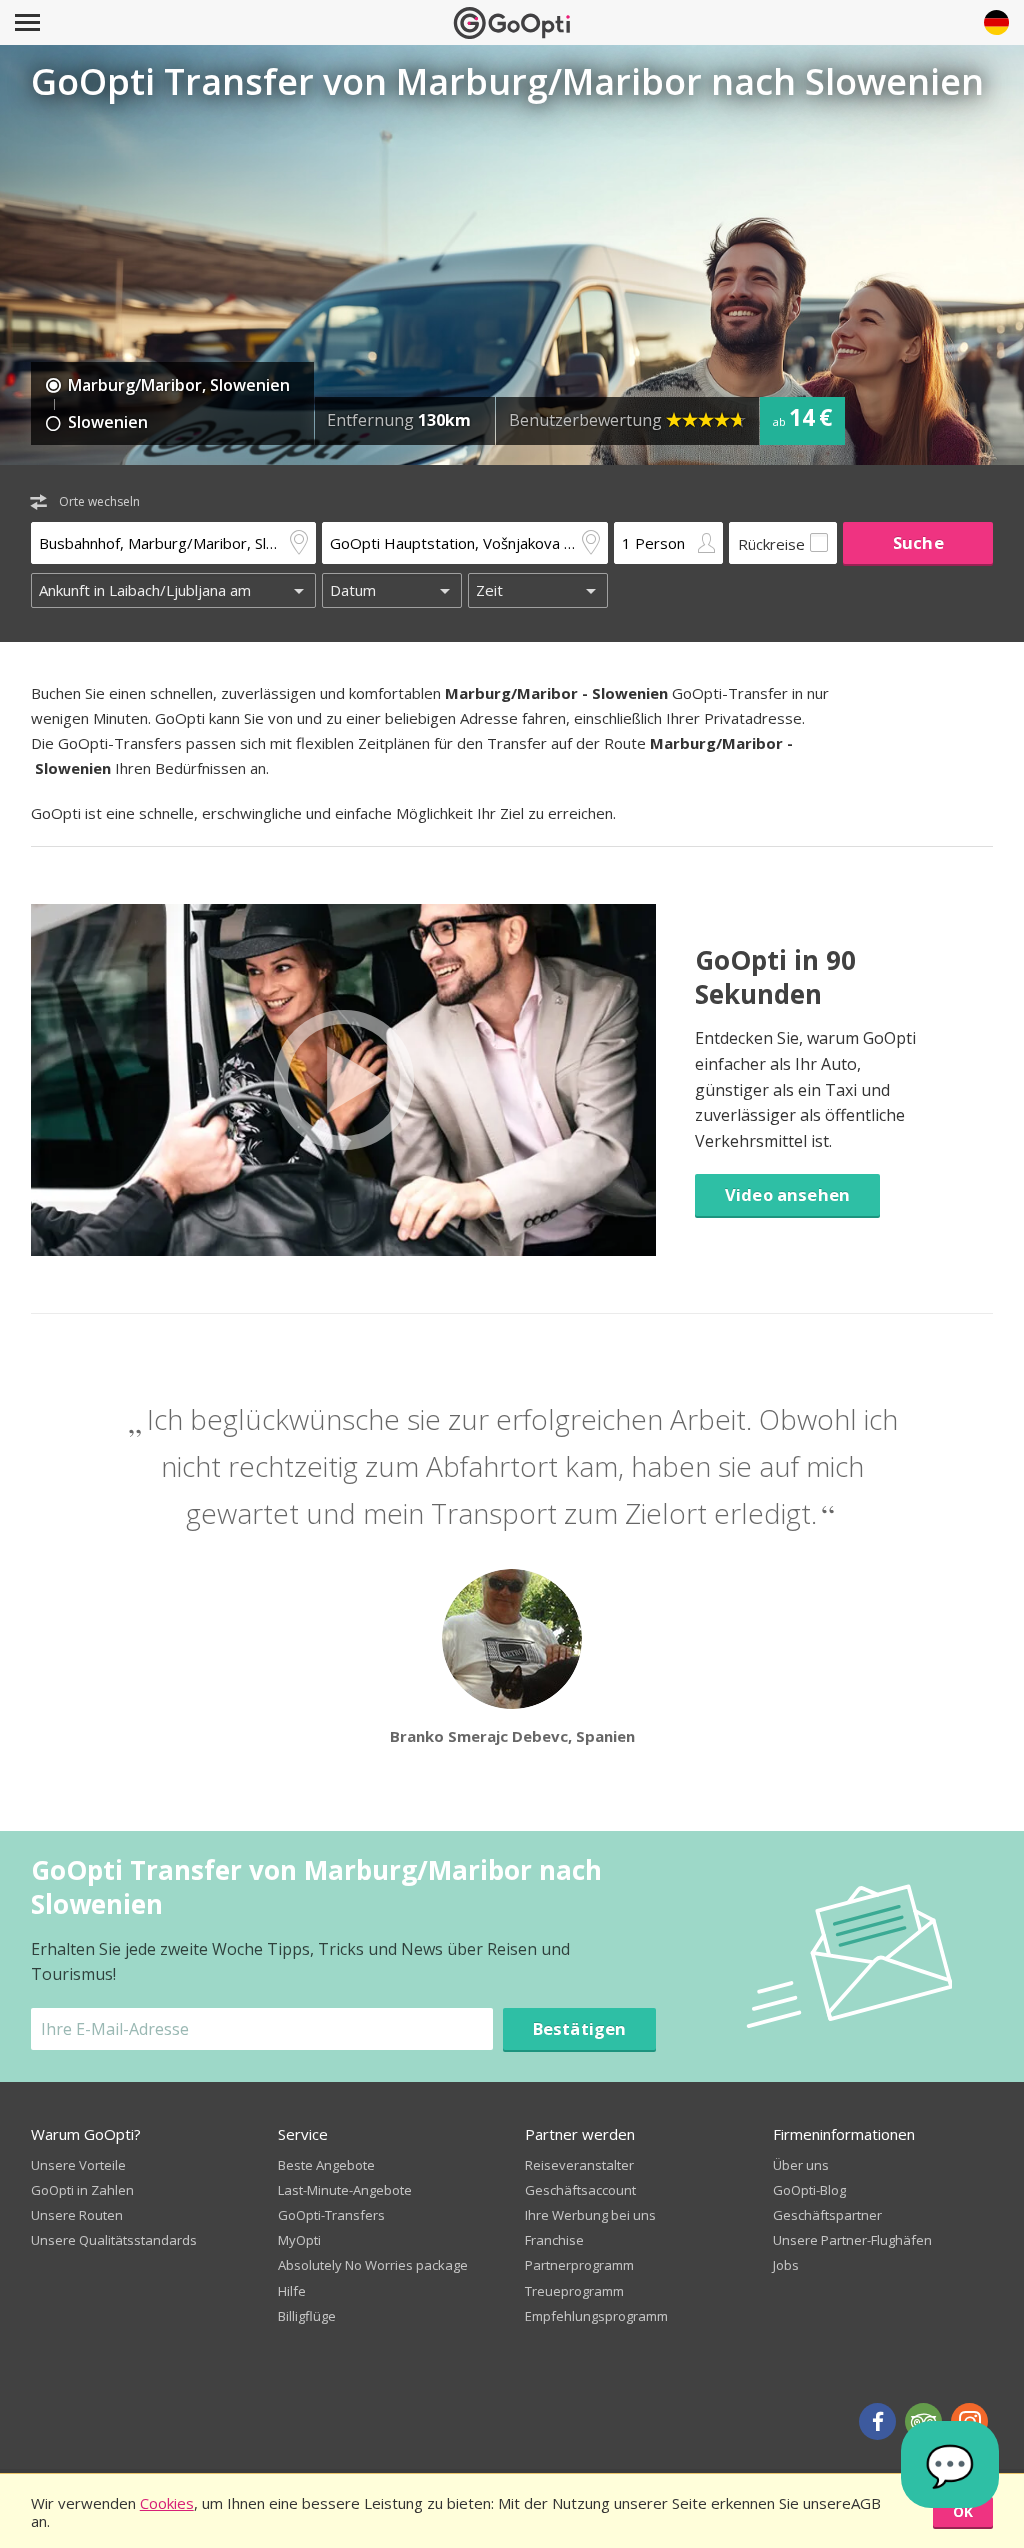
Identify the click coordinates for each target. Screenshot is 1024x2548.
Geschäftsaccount (580, 2190)
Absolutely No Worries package (373, 2265)
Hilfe (292, 2291)
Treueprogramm (574, 2291)
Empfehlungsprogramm (596, 2316)
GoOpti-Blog (809, 2190)
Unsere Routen (77, 2215)
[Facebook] (877, 2421)
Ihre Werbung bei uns (590, 2215)
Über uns (801, 2165)
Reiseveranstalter (579, 2165)
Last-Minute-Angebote (345, 2190)
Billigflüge (307, 2316)
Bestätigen (580, 2028)
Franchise (554, 2240)
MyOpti (299, 2240)
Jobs (786, 2265)
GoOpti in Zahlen (82, 2190)
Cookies (167, 2503)
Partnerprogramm (579, 2265)
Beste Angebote (326, 2165)
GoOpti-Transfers (331, 2215)
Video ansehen (787, 1194)
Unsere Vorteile (78, 2165)
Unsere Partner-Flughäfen (852, 2240)
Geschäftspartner (827, 2215)
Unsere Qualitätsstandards (114, 2240)
